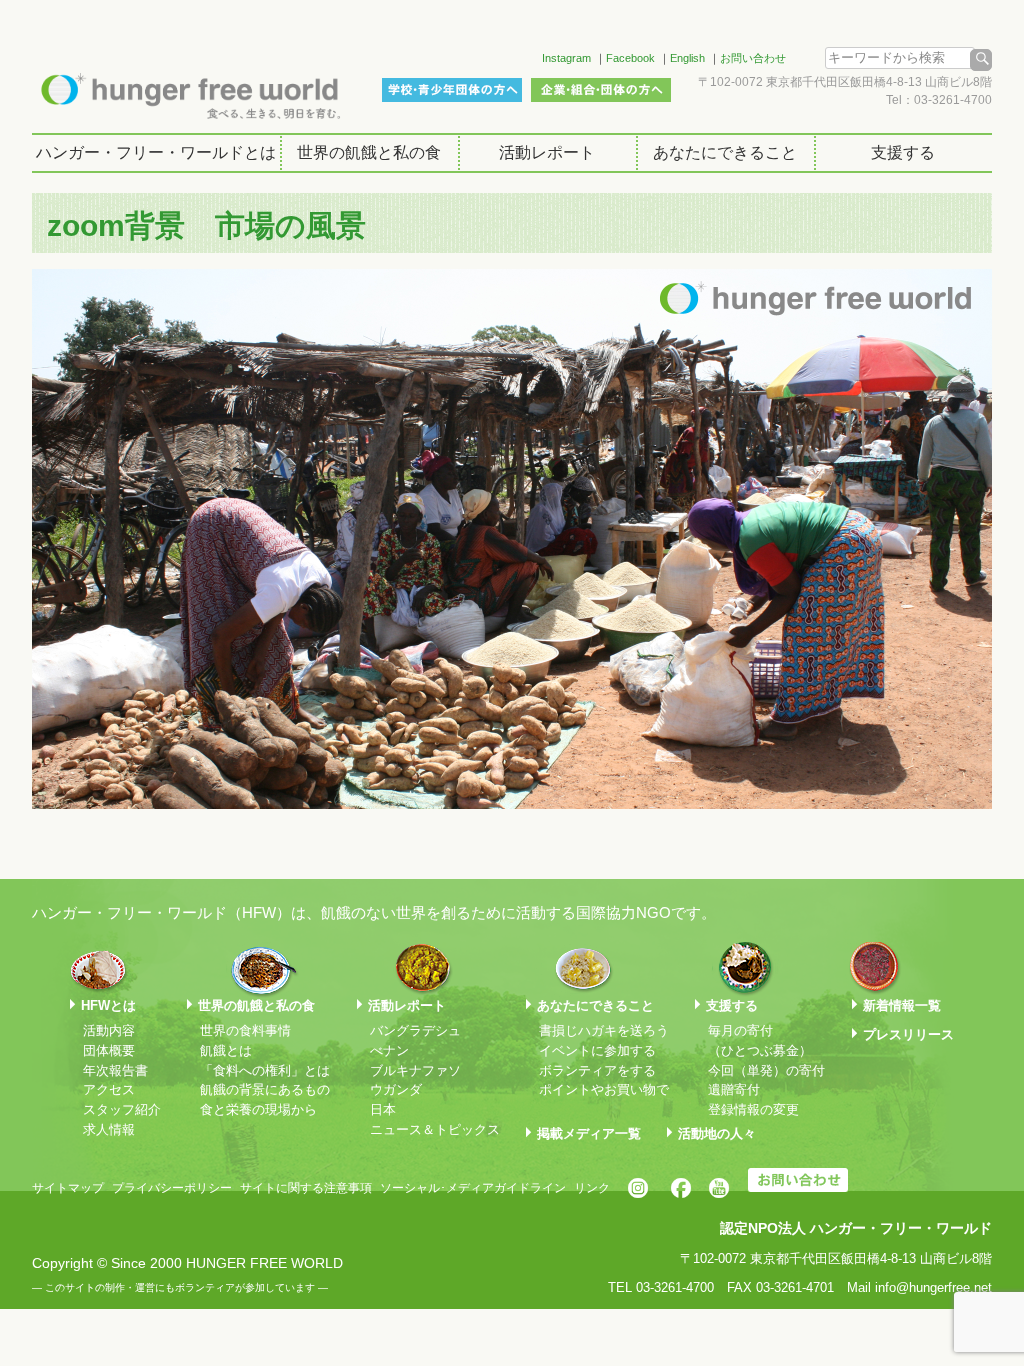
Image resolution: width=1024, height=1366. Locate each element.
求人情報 (109, 1129)
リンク (592, 1188)
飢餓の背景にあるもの (265, 1089)
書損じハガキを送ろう (604, 1030)
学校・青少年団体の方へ (452, 90)
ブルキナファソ (415, 1070)
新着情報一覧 (902, 1005)
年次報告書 (115, 1070)
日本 (383, 1109)
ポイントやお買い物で (604, 1089)
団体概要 (109, 1050)
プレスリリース (908, 1034)
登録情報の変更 (753, 1109)
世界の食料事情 (245, 1030)
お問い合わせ (753, 58)
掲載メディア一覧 (589, 1133)
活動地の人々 (717, 1133)
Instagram (566, 58)
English (687, 58)
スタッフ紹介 (122, 1109)
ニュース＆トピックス (435, 1129)
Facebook (630, 58)
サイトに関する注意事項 (306, 1188)
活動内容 (109, 1030)
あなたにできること (725, 152)
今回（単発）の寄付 (766, 1070)
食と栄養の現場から (258, 1109)
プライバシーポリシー (172, 1188)
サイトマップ (68, 1188)
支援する (903, 152)
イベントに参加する (597, 1050)
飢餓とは (226, 1050)
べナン (389, 1050)
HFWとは (108, 1005)
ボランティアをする (597, 1070)
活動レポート (547, 152)
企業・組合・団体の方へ (601, 90)
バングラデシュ (415, 1030)
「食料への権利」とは (265, 1070)
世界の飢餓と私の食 (369, 152)
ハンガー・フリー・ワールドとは (156, 152)
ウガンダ (396, 1089)
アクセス (109, 1089)
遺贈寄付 (734, 1089)
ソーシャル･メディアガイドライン (473, 1188)
